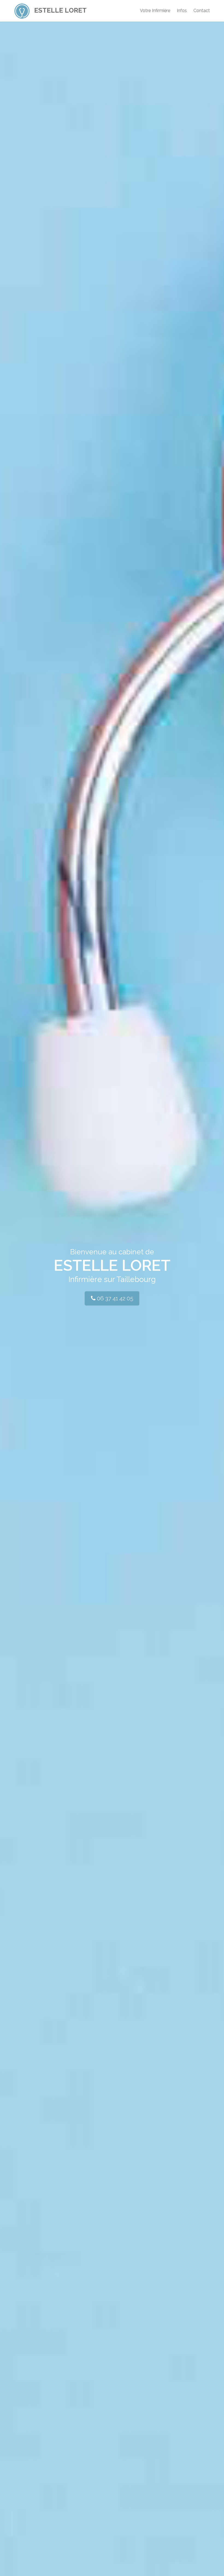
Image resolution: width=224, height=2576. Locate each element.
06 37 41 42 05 (114, 1298)
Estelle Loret (60, 10)
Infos (182, 11)
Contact (202, 11)
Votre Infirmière (155, 11)
